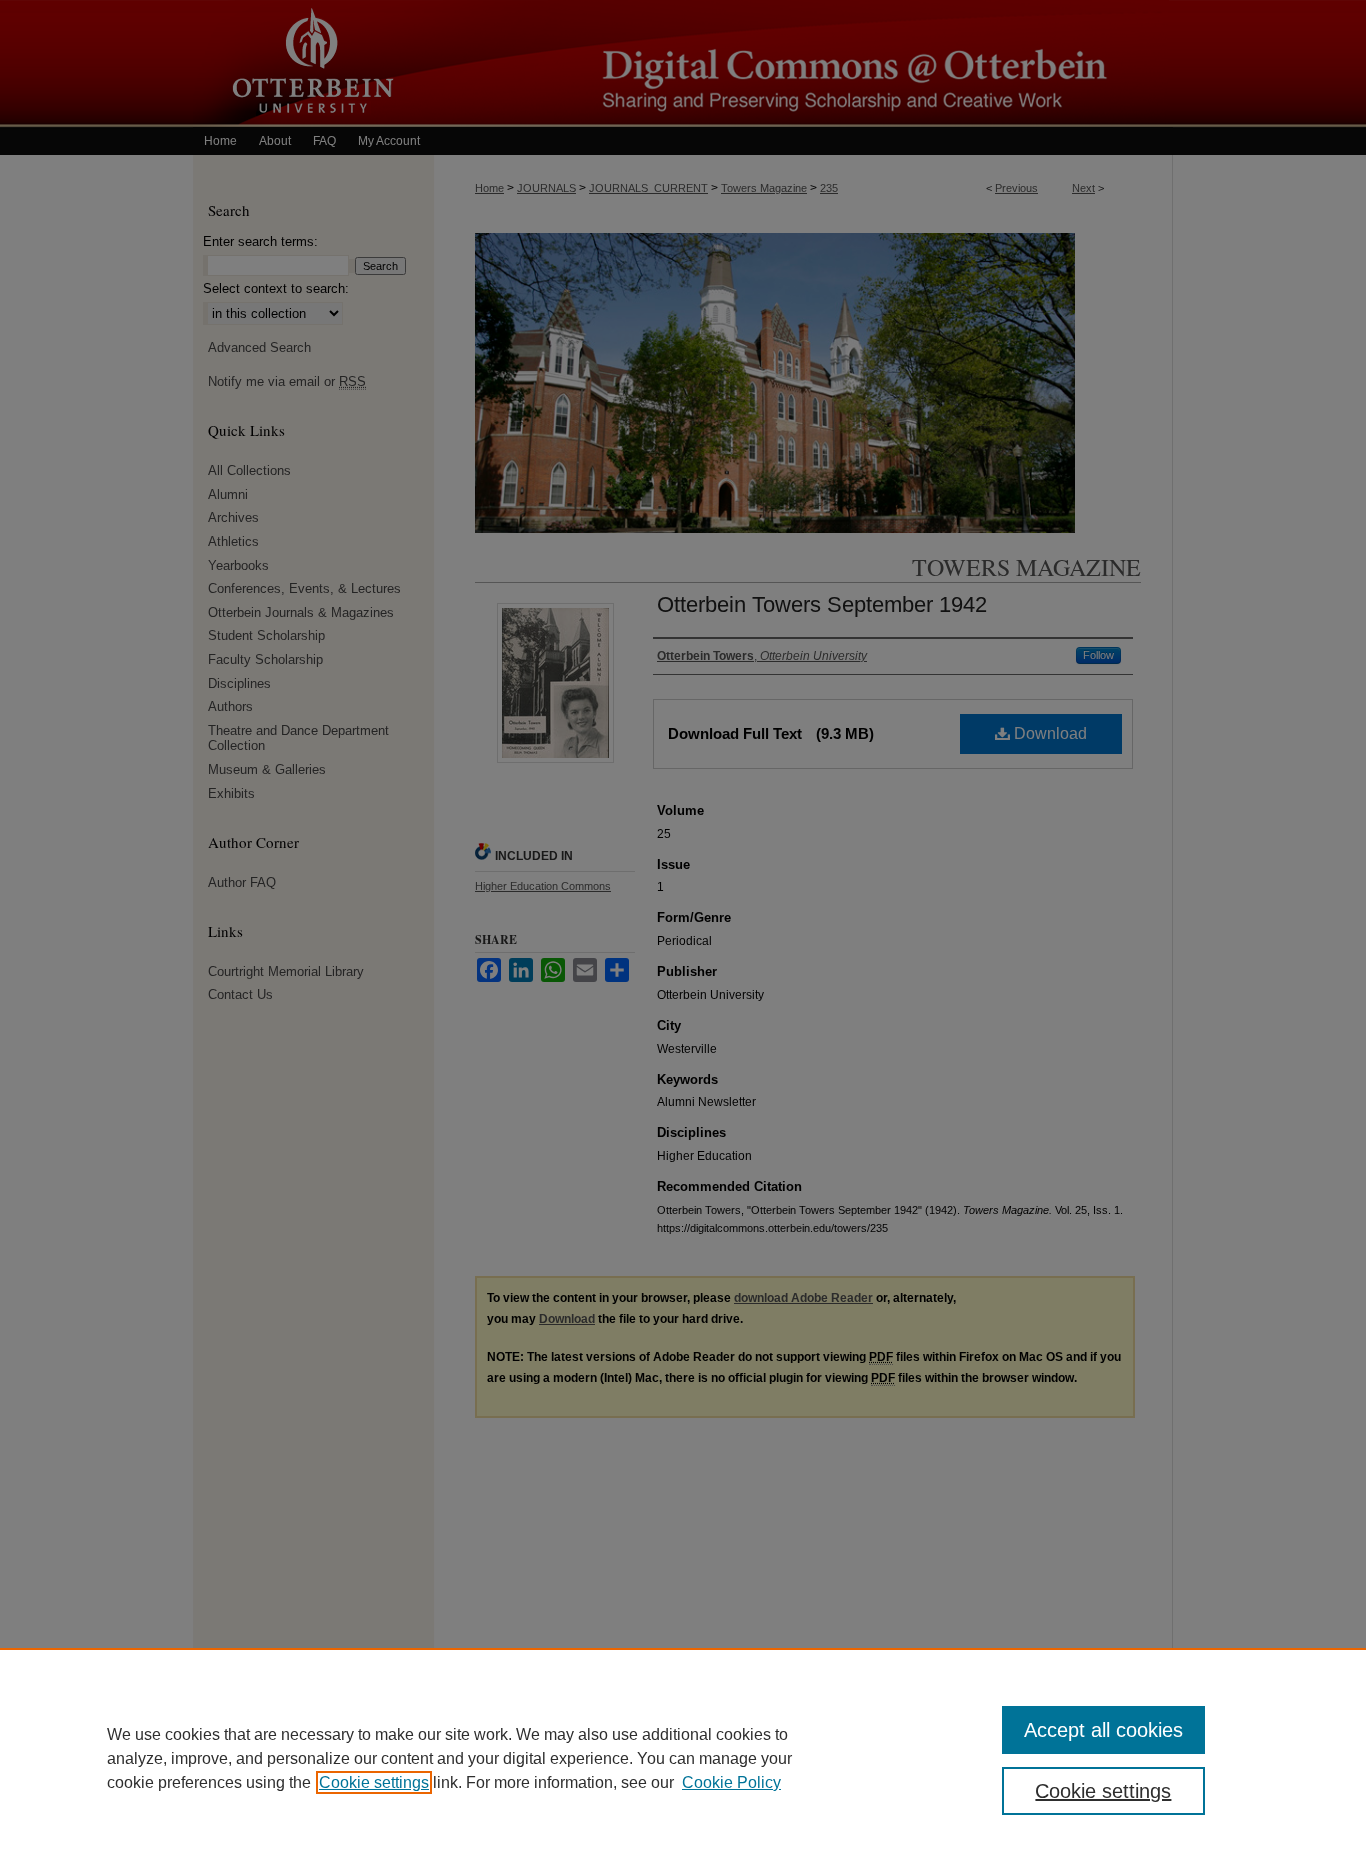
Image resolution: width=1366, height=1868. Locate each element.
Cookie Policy (731, 1782)
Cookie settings (374, 1782)
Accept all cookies (1103, 1730)
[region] (683, 1758)
